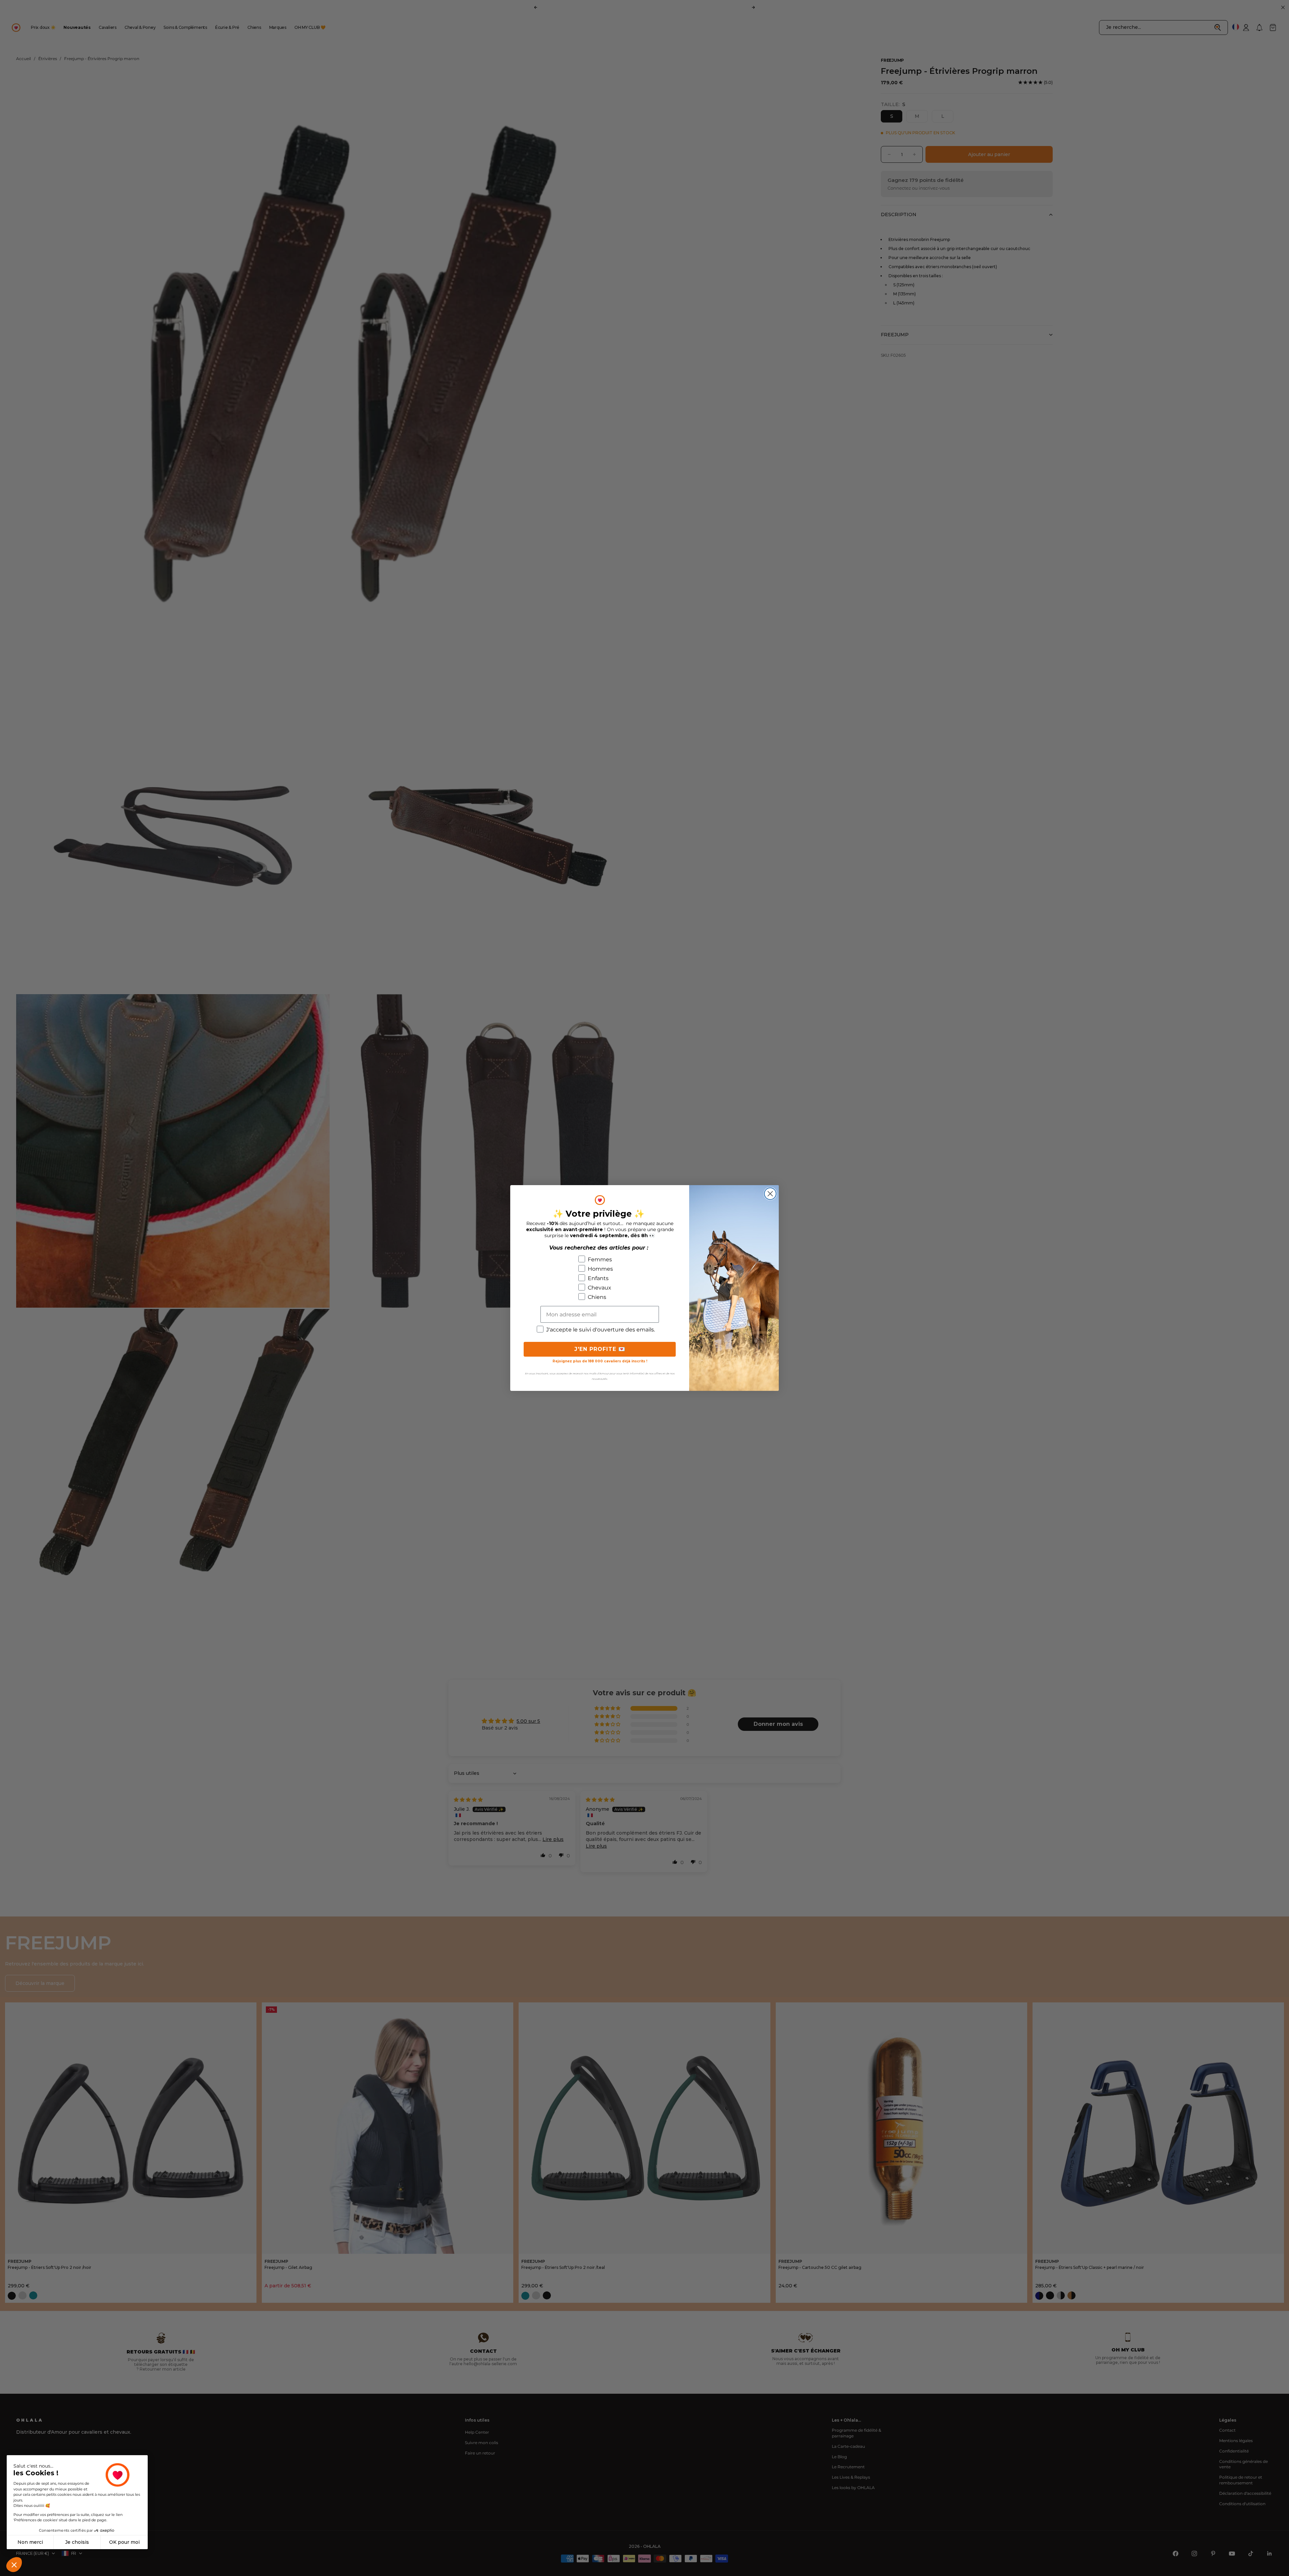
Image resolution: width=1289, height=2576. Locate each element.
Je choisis (77, 2542)
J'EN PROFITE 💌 (600, 1349)
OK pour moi (124, 2542)
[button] (14, 2565)
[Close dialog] (770, 1194)
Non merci (30, 2542)
